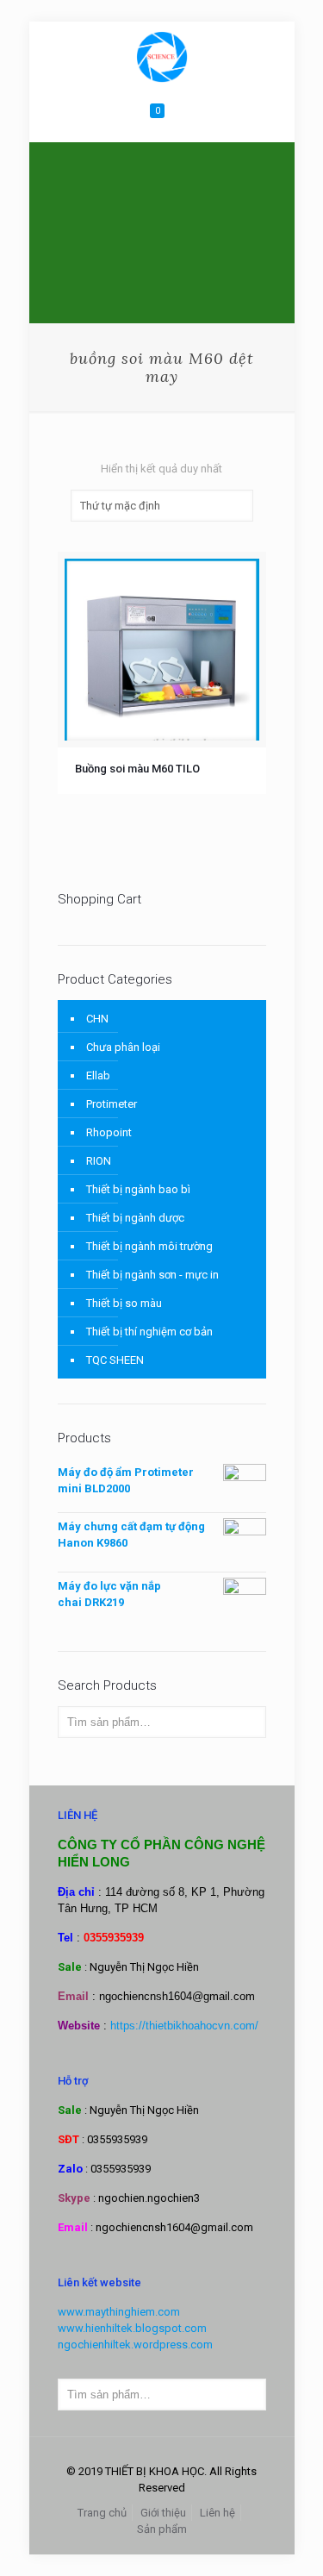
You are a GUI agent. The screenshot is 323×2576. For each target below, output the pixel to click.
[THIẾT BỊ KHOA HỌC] (162, 56)
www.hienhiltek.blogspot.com (132, 2328)
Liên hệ (217, 2513)
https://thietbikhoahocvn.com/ (184, 2026)
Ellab (98, 1075)
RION (99, 1161)
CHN (97, 1019)
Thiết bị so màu (124, 1303)
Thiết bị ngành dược (135, 1218)
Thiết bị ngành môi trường (149, 1246)
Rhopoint (109, 1132)
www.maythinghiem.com (119, 2312)
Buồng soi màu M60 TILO (137, 769)
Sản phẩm (162, 2529)
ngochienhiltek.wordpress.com (135, 2345)
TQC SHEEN (115, 1360)
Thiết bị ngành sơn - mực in (152, 1275)
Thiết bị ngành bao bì (138, 1189)
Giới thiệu (163, 2513)
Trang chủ (102, 2513)
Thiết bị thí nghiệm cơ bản (149, 1332)
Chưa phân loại (123, 1047)
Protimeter (112, 1104)
